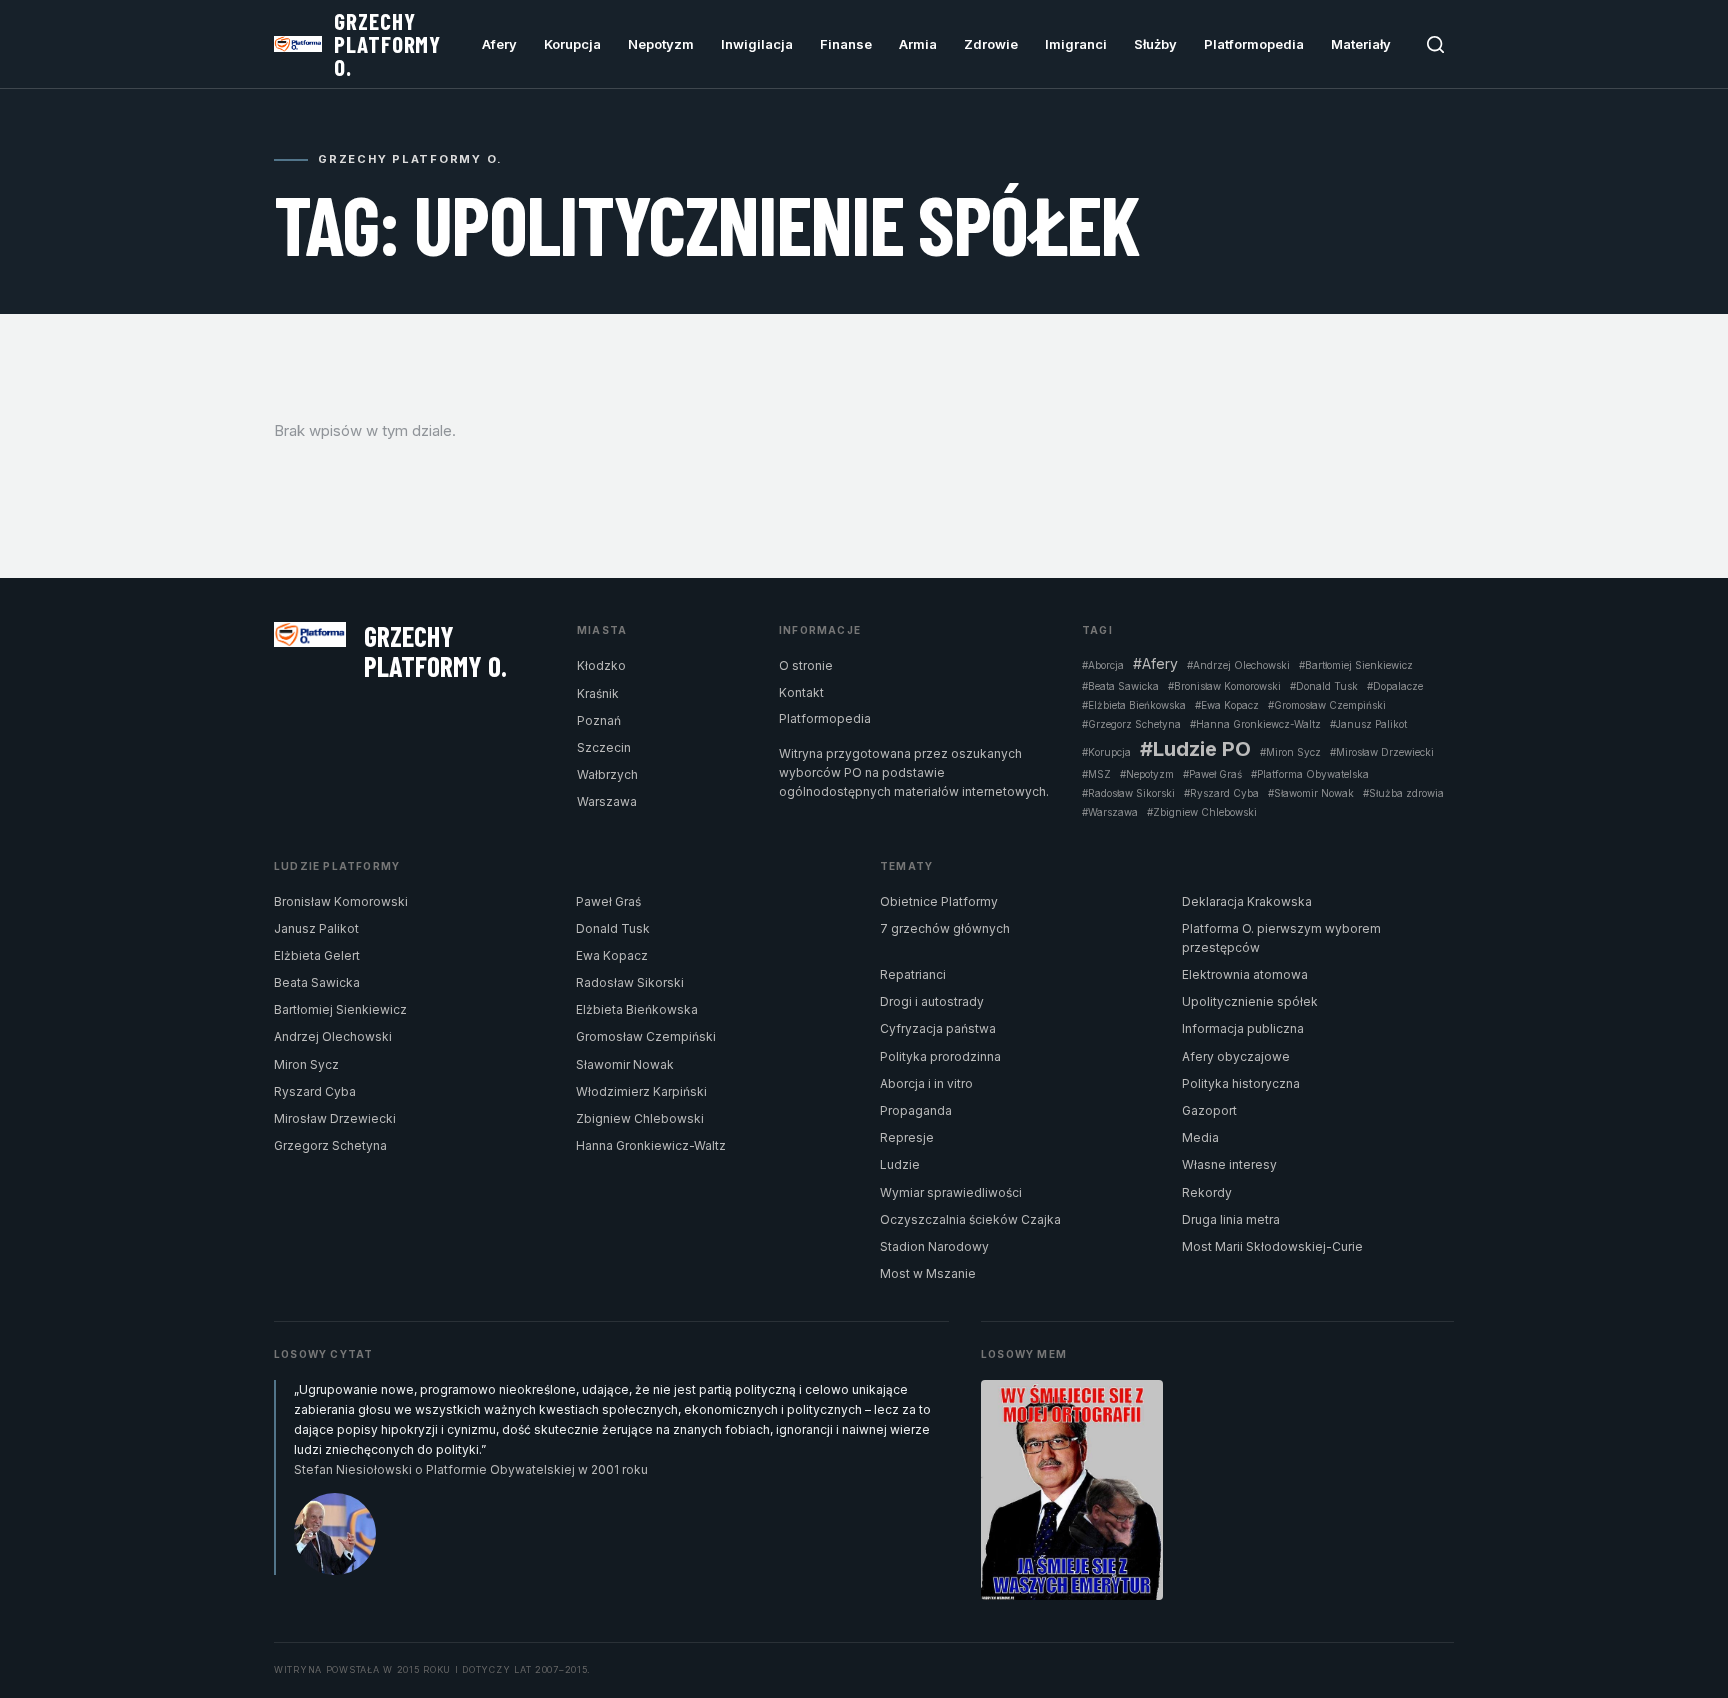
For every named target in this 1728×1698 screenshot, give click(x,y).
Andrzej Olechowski (333, 1036)
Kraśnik (598, 693)
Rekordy (1207, 1192)
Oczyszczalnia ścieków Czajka (970, 1219)
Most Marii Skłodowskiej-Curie (1272, 1246)
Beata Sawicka (317, 982)
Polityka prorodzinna (940, 1056)
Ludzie (900, 1164)
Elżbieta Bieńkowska (637, 1009)
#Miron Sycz (1290, 752)
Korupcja (572, 44)
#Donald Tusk (1324, 686)
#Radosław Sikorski (1128, 793)
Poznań (599, 720)
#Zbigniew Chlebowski (1202, 812)
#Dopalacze (1395, 686)
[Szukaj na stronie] (1435, 44)
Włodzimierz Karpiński (641, 1091)
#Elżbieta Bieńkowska (1134, 705)
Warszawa (607, 801)
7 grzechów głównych (945, 928)
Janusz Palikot (316, 928)
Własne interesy (1229, 1164)
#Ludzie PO (1195, 749)
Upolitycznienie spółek (1250, 1001)
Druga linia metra (1231, 1219)
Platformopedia (1254, 44)
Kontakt (801, 692)
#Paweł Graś (1212, 774)
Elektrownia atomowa (1245, 974)
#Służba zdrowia (1403, 793)
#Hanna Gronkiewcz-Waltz (1255, 724)
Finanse (846, 44)
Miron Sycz (306, 1064)
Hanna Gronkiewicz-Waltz (651, 1145)
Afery (499, 44)
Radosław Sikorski (630, 982)
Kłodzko (601, 665)
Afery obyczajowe (1236, 1056)
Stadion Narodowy (934, 1246)
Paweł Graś (608, 901)
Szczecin (604, 747)
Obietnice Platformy (939, 901)
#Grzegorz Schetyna (1131, 724)
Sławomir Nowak (625, 1064)
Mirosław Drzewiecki (335, 1118)
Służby (1155, 44)
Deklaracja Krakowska (1247, 901)
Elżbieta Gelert (317, 955)
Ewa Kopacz (612, 955)
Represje (907, 1137)
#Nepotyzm (1147, 774)
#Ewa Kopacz (1227, 705)
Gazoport (1209, 1110)
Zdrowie (991, 44)
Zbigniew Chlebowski (640, 1118)
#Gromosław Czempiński (1327, 705)
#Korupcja (1106, 752)
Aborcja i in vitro (926, 1083)
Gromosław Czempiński (646, 1036)
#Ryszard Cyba (1221, 793)
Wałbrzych (607, 774)
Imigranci (1076, 44)
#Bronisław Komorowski (1224, 686)
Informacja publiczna (1243, 1028)
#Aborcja (1103, 665)
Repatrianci (913, 974)
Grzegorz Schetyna (330, 1145)
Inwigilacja (757, 44)
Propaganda (916, 1110)
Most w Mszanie (928, 1273)
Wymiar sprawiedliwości (951, 1192)
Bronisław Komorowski (341, 901)
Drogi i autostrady (932, 1001)
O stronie (806, 665)
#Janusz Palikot (1368, 724)
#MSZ (1096, 774)
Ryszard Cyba (315, 1091)
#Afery (1155, 664)
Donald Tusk (613, 928)
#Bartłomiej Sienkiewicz (1356, 665)
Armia (918, 44)
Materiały (1361, 44)
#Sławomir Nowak (1311, 793)
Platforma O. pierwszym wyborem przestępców (1281, 938)
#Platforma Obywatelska (1310, 774)
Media (1200, 1137)
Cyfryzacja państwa (938, 1028)
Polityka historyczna (1241, 1083)
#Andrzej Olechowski (1238, 665)
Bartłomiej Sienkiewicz (340, 1009)
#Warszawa (1110, 812)
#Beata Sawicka (1120, 686)
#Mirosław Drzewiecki (1382, 752)
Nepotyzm (661, 44)
